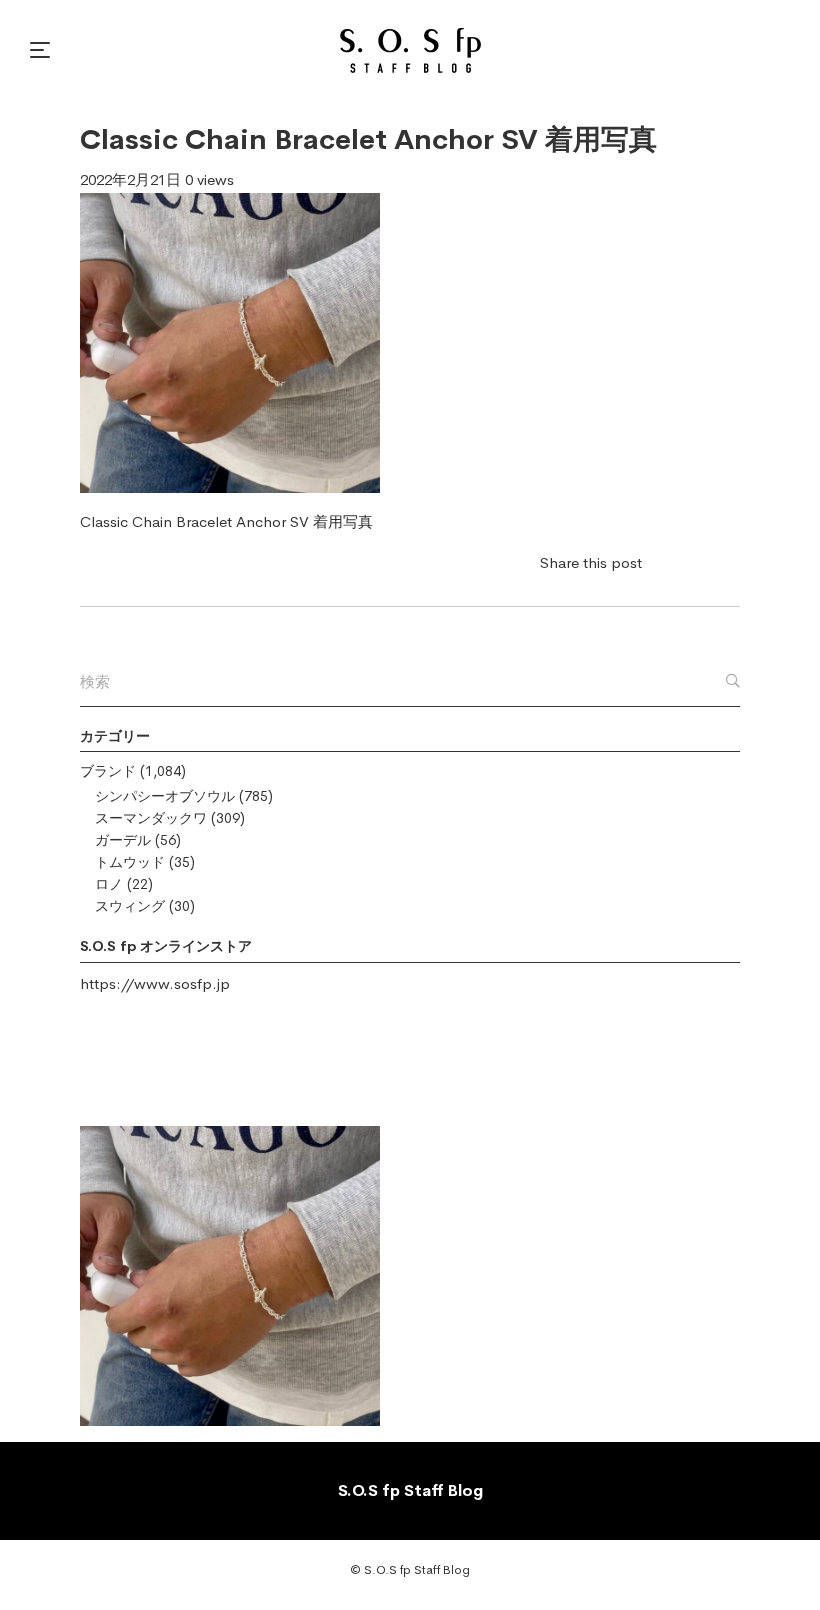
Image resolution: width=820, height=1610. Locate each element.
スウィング (130, 906)
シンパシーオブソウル (165, 796)
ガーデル (123, 840)
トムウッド (130, 862)
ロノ (109, 884)
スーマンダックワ (151, 818)
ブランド (108, 771)
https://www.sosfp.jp (155, 983)
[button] (43, 50)
